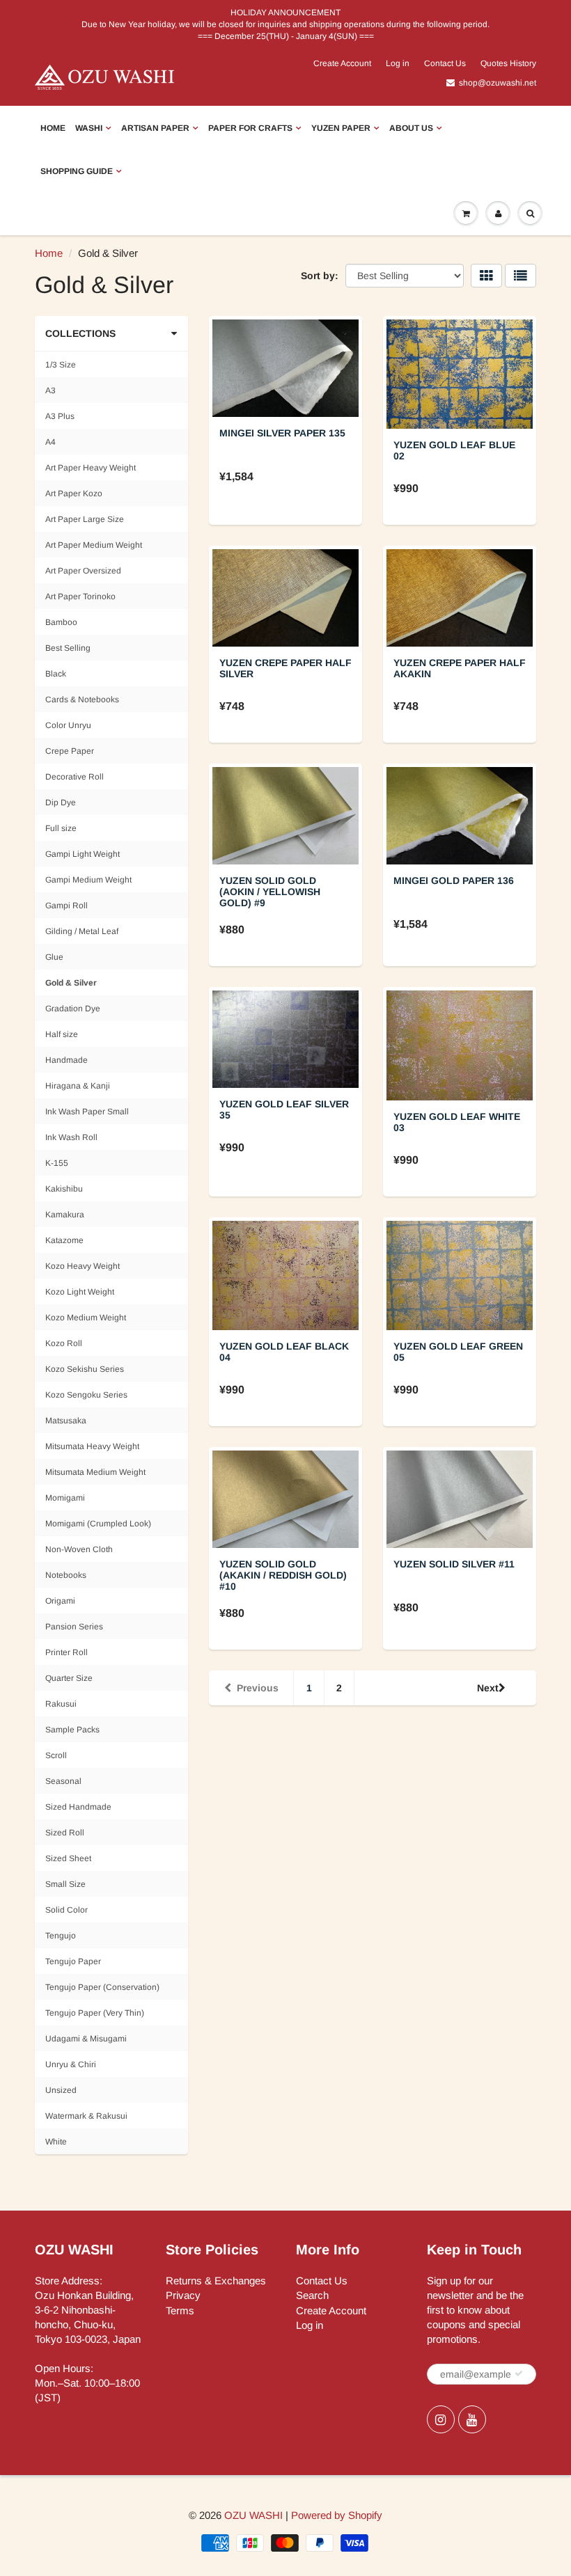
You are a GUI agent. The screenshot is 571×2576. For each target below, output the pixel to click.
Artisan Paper (155, 128)
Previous (258, 1688)
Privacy (183, 2295)
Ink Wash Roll (71, 1137)
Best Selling (68, 648)
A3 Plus (60, 416)
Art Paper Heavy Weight (91, 468)
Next (488, 1688)
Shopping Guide (77, 171)
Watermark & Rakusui (86, 2116)
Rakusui (61, 1704)
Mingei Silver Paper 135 (282, 433)
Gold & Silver (71, 983)
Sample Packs (72, 1730)
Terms (180, 2310)
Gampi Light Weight (83, 854)
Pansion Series (74, 1627)
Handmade (67, 1060)
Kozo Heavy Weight (83, 1266)
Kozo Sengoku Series (86, 1395)
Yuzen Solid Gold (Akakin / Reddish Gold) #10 (283, 1575)
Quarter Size (69, 1678)
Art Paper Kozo (74, 493)
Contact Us (445, 63)
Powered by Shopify (337, 2515)
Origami (60, 1601)
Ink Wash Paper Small (87, 1112)
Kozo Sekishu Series (85, 1369)
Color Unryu (68, 725)
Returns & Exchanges (216, 2281)
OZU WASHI (253, 2515)
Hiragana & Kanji (78, 1086)
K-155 (57, 1163)
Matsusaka (66, 1421)
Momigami (65, 1498)
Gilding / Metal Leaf (82, 931)
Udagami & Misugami (86, 2039)
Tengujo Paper (73, 1961)
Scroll (56, 1755)
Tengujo (61, 1936)
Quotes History (508, 63)
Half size (62, 1034)
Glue (54, 957)
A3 (50, 390)
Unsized (61, 2090)
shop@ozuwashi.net (498, 83)
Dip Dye (61, 803)
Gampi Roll (67, 906)
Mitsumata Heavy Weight (92, 1446)
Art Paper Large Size (85, 519)
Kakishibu (64, 1189)
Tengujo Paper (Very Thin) (95, 2013)
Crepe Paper (70, 751)
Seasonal (63, 1781)
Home (53, 128)
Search (312, 2295)
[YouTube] (472, 2419)
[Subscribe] (519, 2373)
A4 (50, 442)
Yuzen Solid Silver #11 (454, 1564)
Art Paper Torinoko (80, 596)
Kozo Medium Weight (86, 1318)
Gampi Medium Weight (88, 880)
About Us (411, 128)
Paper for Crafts (250, 128)
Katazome (64, 1240)
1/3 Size (61, 365)
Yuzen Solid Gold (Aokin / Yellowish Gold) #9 (270, 892)
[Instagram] (441, 2419)
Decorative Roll (75, 777)
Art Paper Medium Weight (94, 545)
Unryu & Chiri (71, 2064)
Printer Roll (67, 1652)
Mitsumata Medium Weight (95, 1472)
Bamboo (61, 622)
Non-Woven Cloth (79, 1549)
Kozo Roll (64, 1343)
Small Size (65, 1884)
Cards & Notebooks (82, 700)
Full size (61, 828)
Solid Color (67, 1910)
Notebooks (66, 1575)
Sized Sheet (68, 1858)
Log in (398, 63)
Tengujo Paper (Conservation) (102, 1987)
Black (56, 674)
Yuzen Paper (341, 128)
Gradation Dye (73, 1009)
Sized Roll (65, 1833)
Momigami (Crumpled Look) (98, 1524)
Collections (80, 333)
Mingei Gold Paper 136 (454, 880)
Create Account (342, 63)
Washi (89, 128)
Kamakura (65, 1215)
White (56, 2142)
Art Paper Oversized (83, 571)
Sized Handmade (78, 1807)
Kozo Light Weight (80, 1292)
